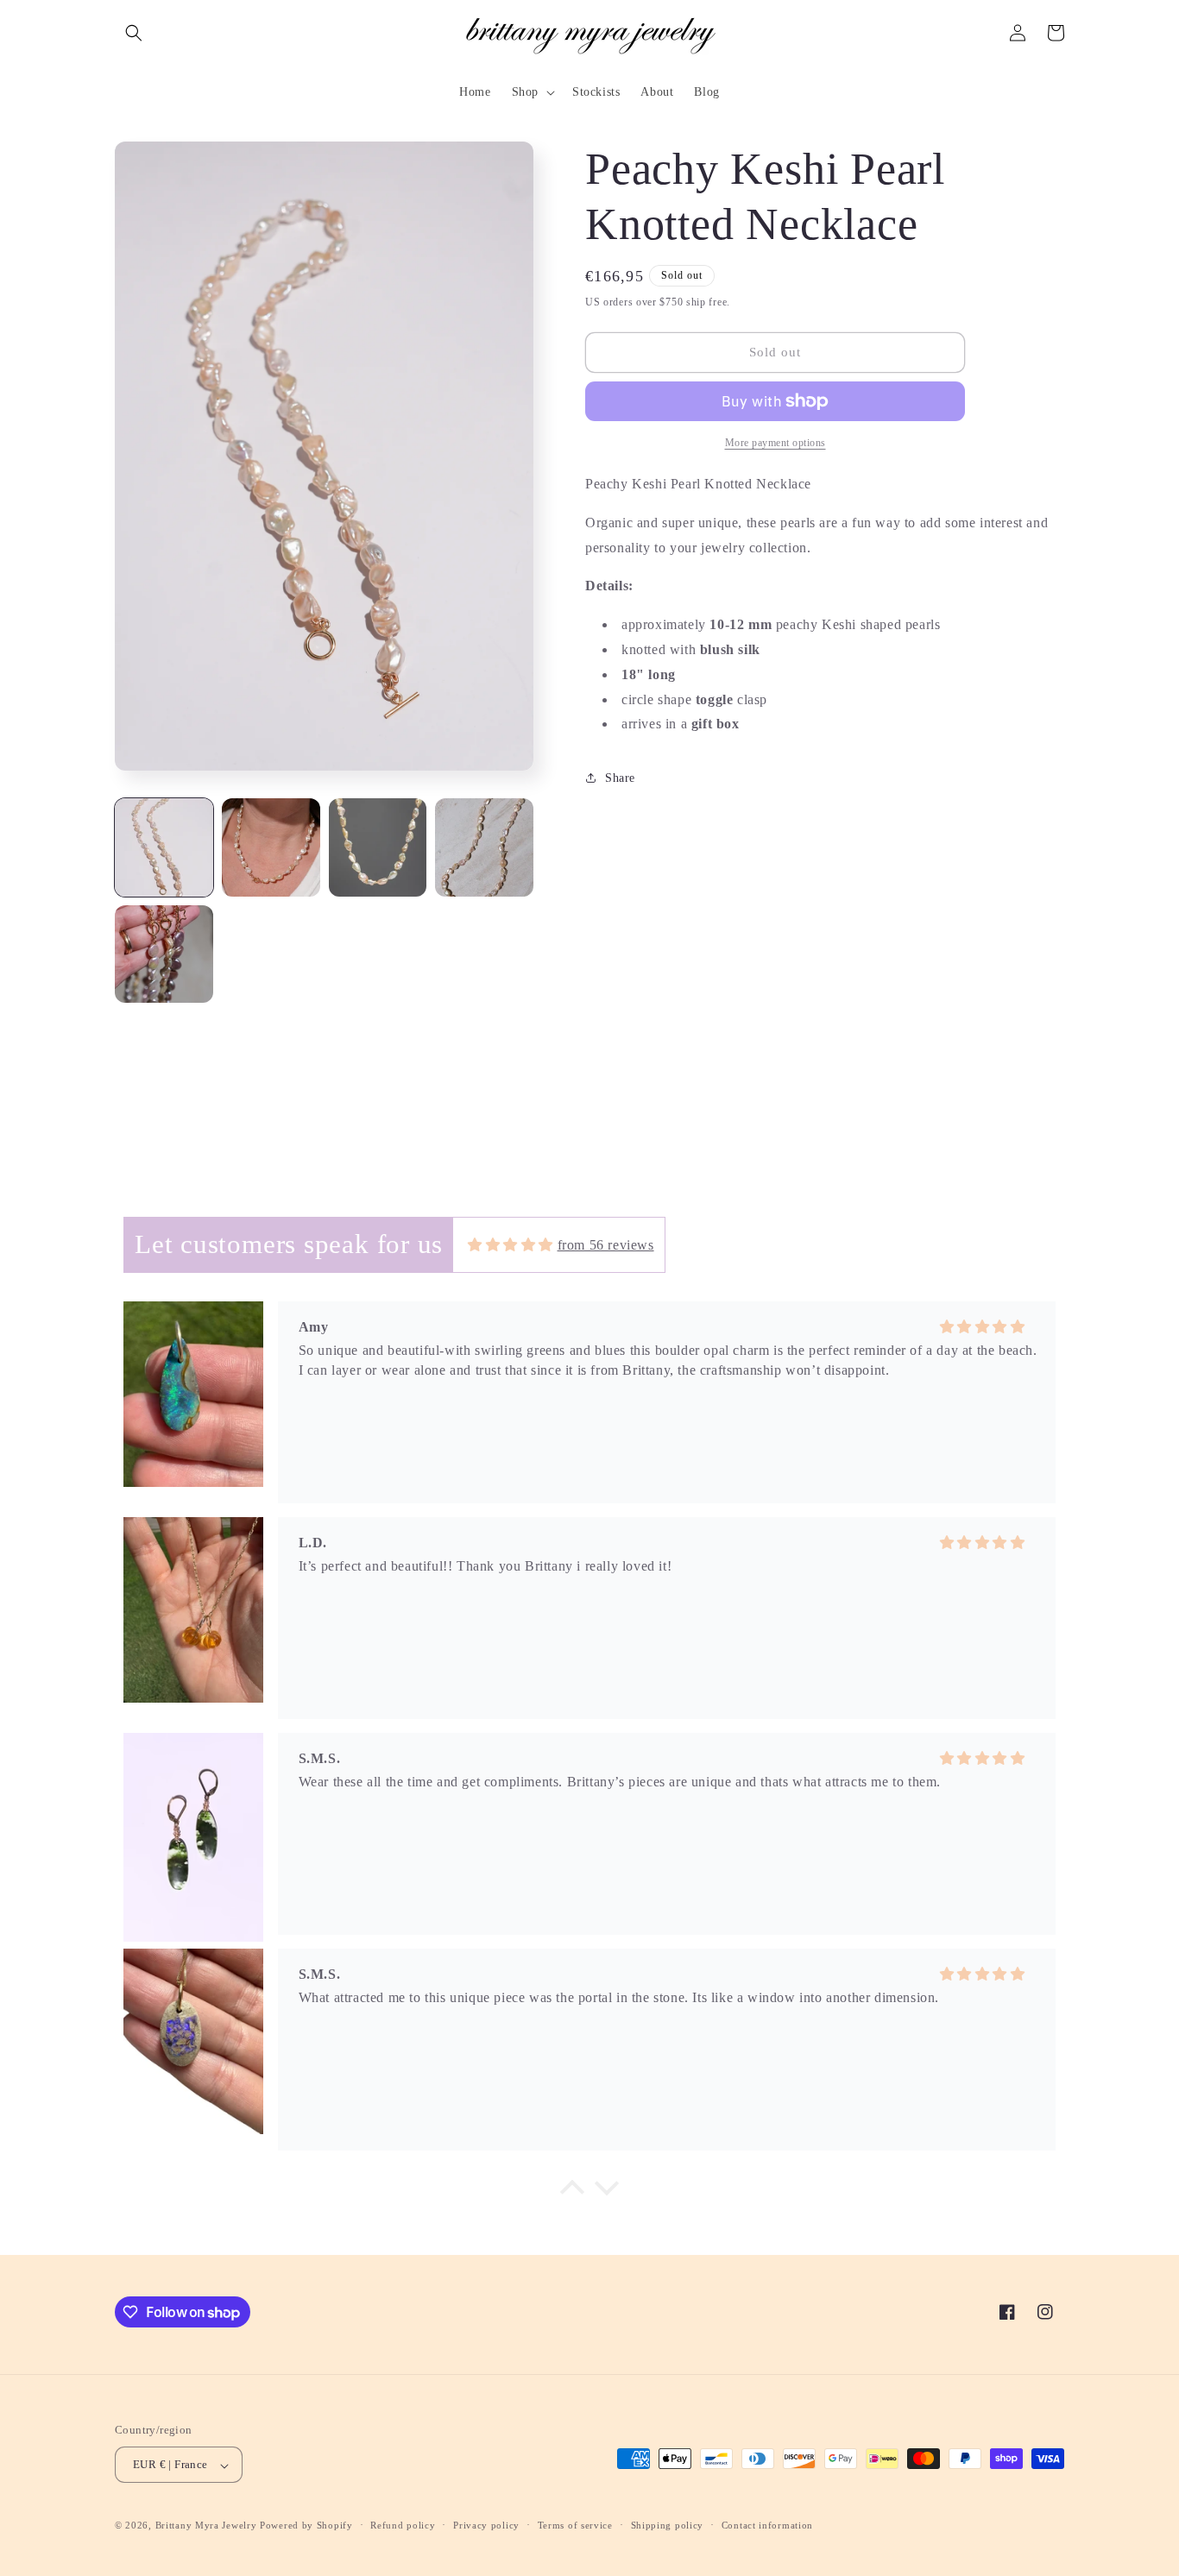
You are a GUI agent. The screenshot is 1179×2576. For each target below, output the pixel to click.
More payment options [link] (775, 443)
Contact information (767, 2525)
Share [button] (620, 778)
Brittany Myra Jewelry (206, 2526)
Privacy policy (486, 2525)
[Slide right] (501, 461)
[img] (511, 1245)
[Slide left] (143, 461)
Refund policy (403, 2525)
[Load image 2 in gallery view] (271, 847)
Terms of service (575, 2525)
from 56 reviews (606, 1245)
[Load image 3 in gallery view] (378, 847)
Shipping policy (668, 2525)
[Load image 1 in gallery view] (164, 847)
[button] (134, 33)
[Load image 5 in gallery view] (164, 954)
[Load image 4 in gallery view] (484, 847)
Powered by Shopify (306, 2526)
